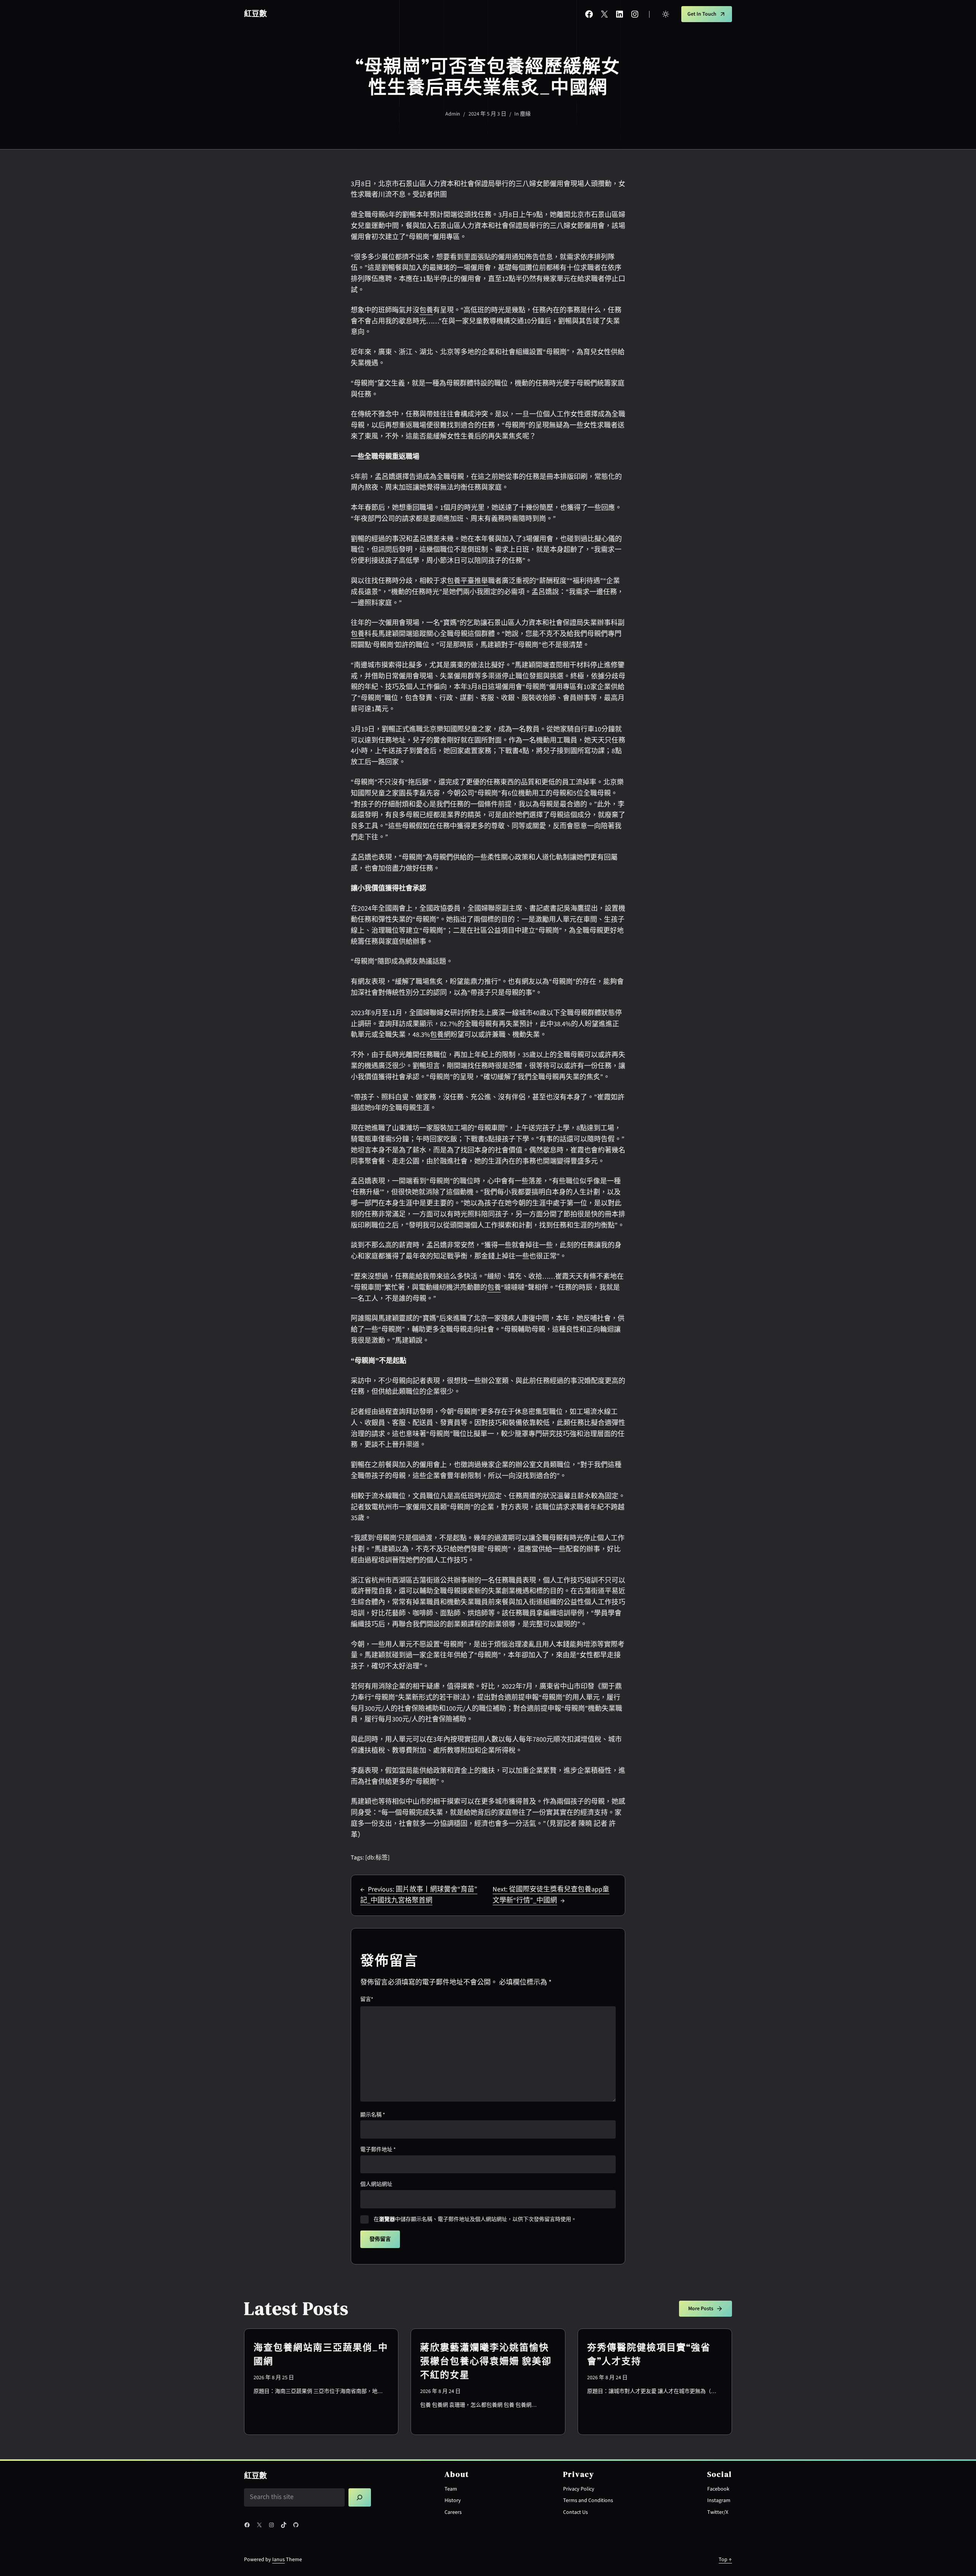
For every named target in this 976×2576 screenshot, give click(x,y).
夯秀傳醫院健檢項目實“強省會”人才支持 (649, 2354)
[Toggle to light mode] (666, 14)
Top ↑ (725, 2560)
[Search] (360, 2497)
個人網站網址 (376, 2184)
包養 (426, 310)
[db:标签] (377, 1858)
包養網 (440, 1035)
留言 (367, 1999)
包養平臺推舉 (467, 581)
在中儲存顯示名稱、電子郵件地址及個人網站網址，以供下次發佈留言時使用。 (475, 2219)
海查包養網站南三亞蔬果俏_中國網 (321, 2354)
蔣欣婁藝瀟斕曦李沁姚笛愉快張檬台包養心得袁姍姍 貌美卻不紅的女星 (486, 2361)
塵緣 (525, 114)
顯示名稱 (373, 2115)
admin (453, 114)
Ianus (279, 2560)
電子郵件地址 (378, 2150)
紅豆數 (255, 14)
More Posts (701, 2309)
